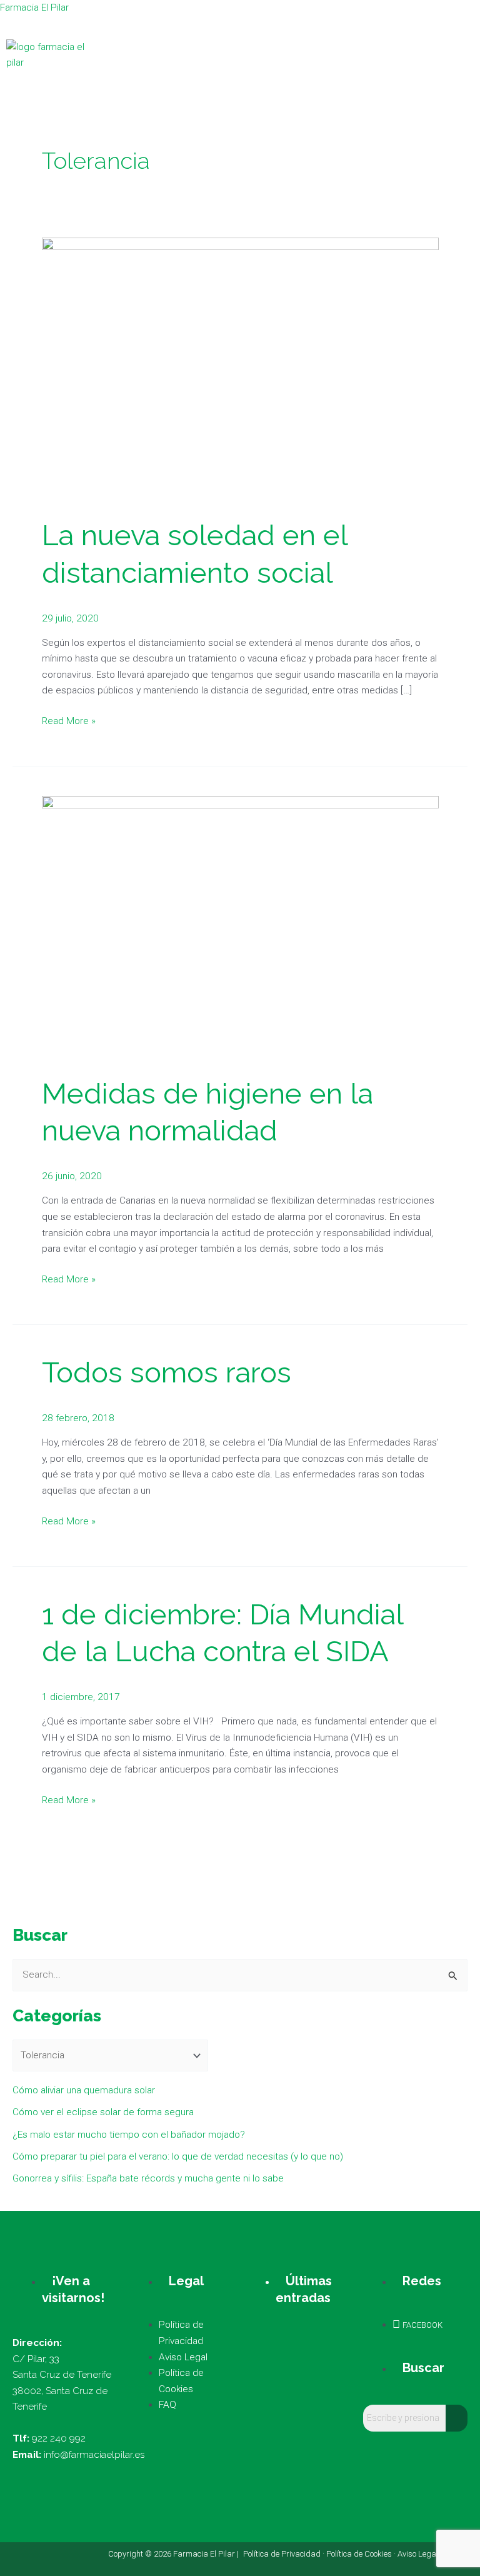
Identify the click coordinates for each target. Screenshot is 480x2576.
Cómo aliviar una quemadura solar (84, 2090)
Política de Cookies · (362, 2554)
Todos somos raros (167, 1372)
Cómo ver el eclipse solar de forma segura (103, 2112)
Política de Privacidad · (285, 2554)
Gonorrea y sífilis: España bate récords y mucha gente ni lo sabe (148, 2178)
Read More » (69, 720)
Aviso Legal (418, 2554)
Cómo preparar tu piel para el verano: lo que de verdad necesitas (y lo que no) (178, 2156)
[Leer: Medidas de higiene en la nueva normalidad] (240, 928)
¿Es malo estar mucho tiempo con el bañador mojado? (129, 2135)
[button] (432, 55)
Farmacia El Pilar (34, 8)
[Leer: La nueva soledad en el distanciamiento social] (240, 370)
